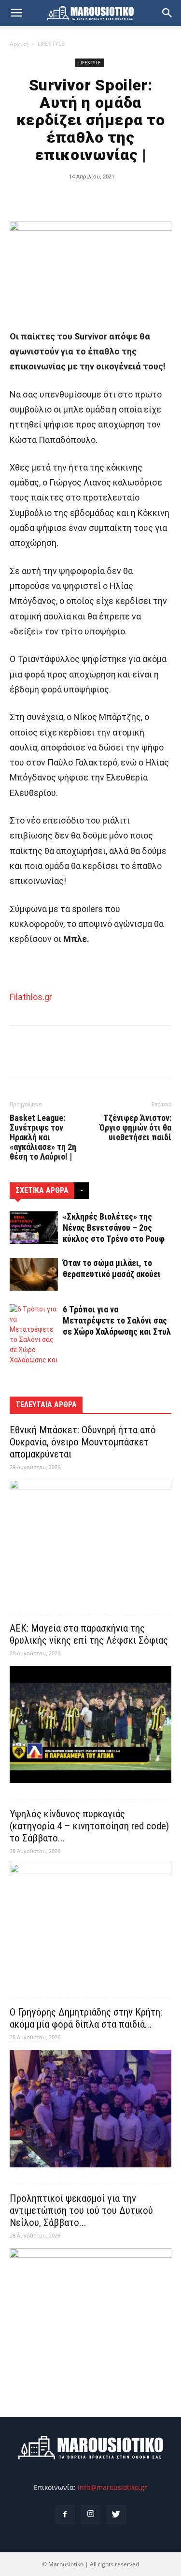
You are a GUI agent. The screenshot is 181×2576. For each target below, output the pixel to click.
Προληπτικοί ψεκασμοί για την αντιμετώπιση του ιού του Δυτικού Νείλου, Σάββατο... (81, 2210)
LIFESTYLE (51, 44)
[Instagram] (91, 2515)
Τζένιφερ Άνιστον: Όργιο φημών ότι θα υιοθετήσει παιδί (135, 1128)
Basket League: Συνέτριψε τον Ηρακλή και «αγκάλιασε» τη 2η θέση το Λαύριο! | (43, 1137)
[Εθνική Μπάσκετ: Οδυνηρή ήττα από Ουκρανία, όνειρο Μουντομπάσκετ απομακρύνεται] (90, 1538)
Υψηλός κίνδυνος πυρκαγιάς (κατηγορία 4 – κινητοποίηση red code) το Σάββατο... (89, 1826)
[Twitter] (116, 2515)
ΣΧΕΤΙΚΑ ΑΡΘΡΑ (42, 1190)
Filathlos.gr (31, 997)
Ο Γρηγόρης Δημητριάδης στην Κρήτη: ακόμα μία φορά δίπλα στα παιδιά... (86, 2018)
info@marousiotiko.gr (112, 2487)
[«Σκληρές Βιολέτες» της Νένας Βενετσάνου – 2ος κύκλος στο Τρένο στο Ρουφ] (34, 1228)
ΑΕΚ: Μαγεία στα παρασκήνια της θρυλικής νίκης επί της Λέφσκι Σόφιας (89, 1634)
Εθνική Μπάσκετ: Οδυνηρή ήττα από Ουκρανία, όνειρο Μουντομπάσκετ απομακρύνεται (83, 1442)
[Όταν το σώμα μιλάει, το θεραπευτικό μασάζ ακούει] (34, 1274)
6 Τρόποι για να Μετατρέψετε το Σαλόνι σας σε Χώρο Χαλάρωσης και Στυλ (117, 1320)
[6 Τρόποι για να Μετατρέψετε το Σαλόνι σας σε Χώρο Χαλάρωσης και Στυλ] (34, 1340)
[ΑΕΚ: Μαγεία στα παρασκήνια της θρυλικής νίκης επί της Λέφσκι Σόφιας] (90, 1725)
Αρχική (19, 44)
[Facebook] (65, 2515)
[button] (167, 13)
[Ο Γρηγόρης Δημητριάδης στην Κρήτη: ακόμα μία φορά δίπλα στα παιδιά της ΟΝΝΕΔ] (90, 2109)
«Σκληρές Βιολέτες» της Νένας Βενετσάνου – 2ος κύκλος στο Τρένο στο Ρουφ (114, 1228)
